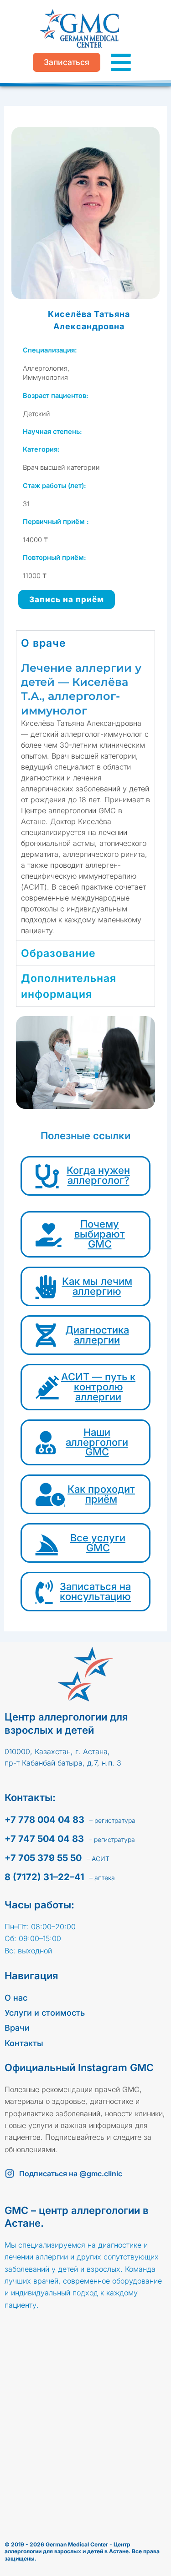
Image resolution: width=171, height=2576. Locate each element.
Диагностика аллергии (97, 1335)
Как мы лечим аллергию (97, 1286)
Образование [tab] (58, 953)
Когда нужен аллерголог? (98, 1175)
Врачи (17, 2028)
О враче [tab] (44, 643)
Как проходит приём (101, 1494)
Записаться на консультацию (95, 1591)
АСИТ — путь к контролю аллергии (98, 1387)
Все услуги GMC (98, 1543)
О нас (16, 1998)
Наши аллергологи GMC (97, 1442)
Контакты (24, 2043)
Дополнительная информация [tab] (69, 986)
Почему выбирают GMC (100, 1234)
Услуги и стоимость (45, 2013)
